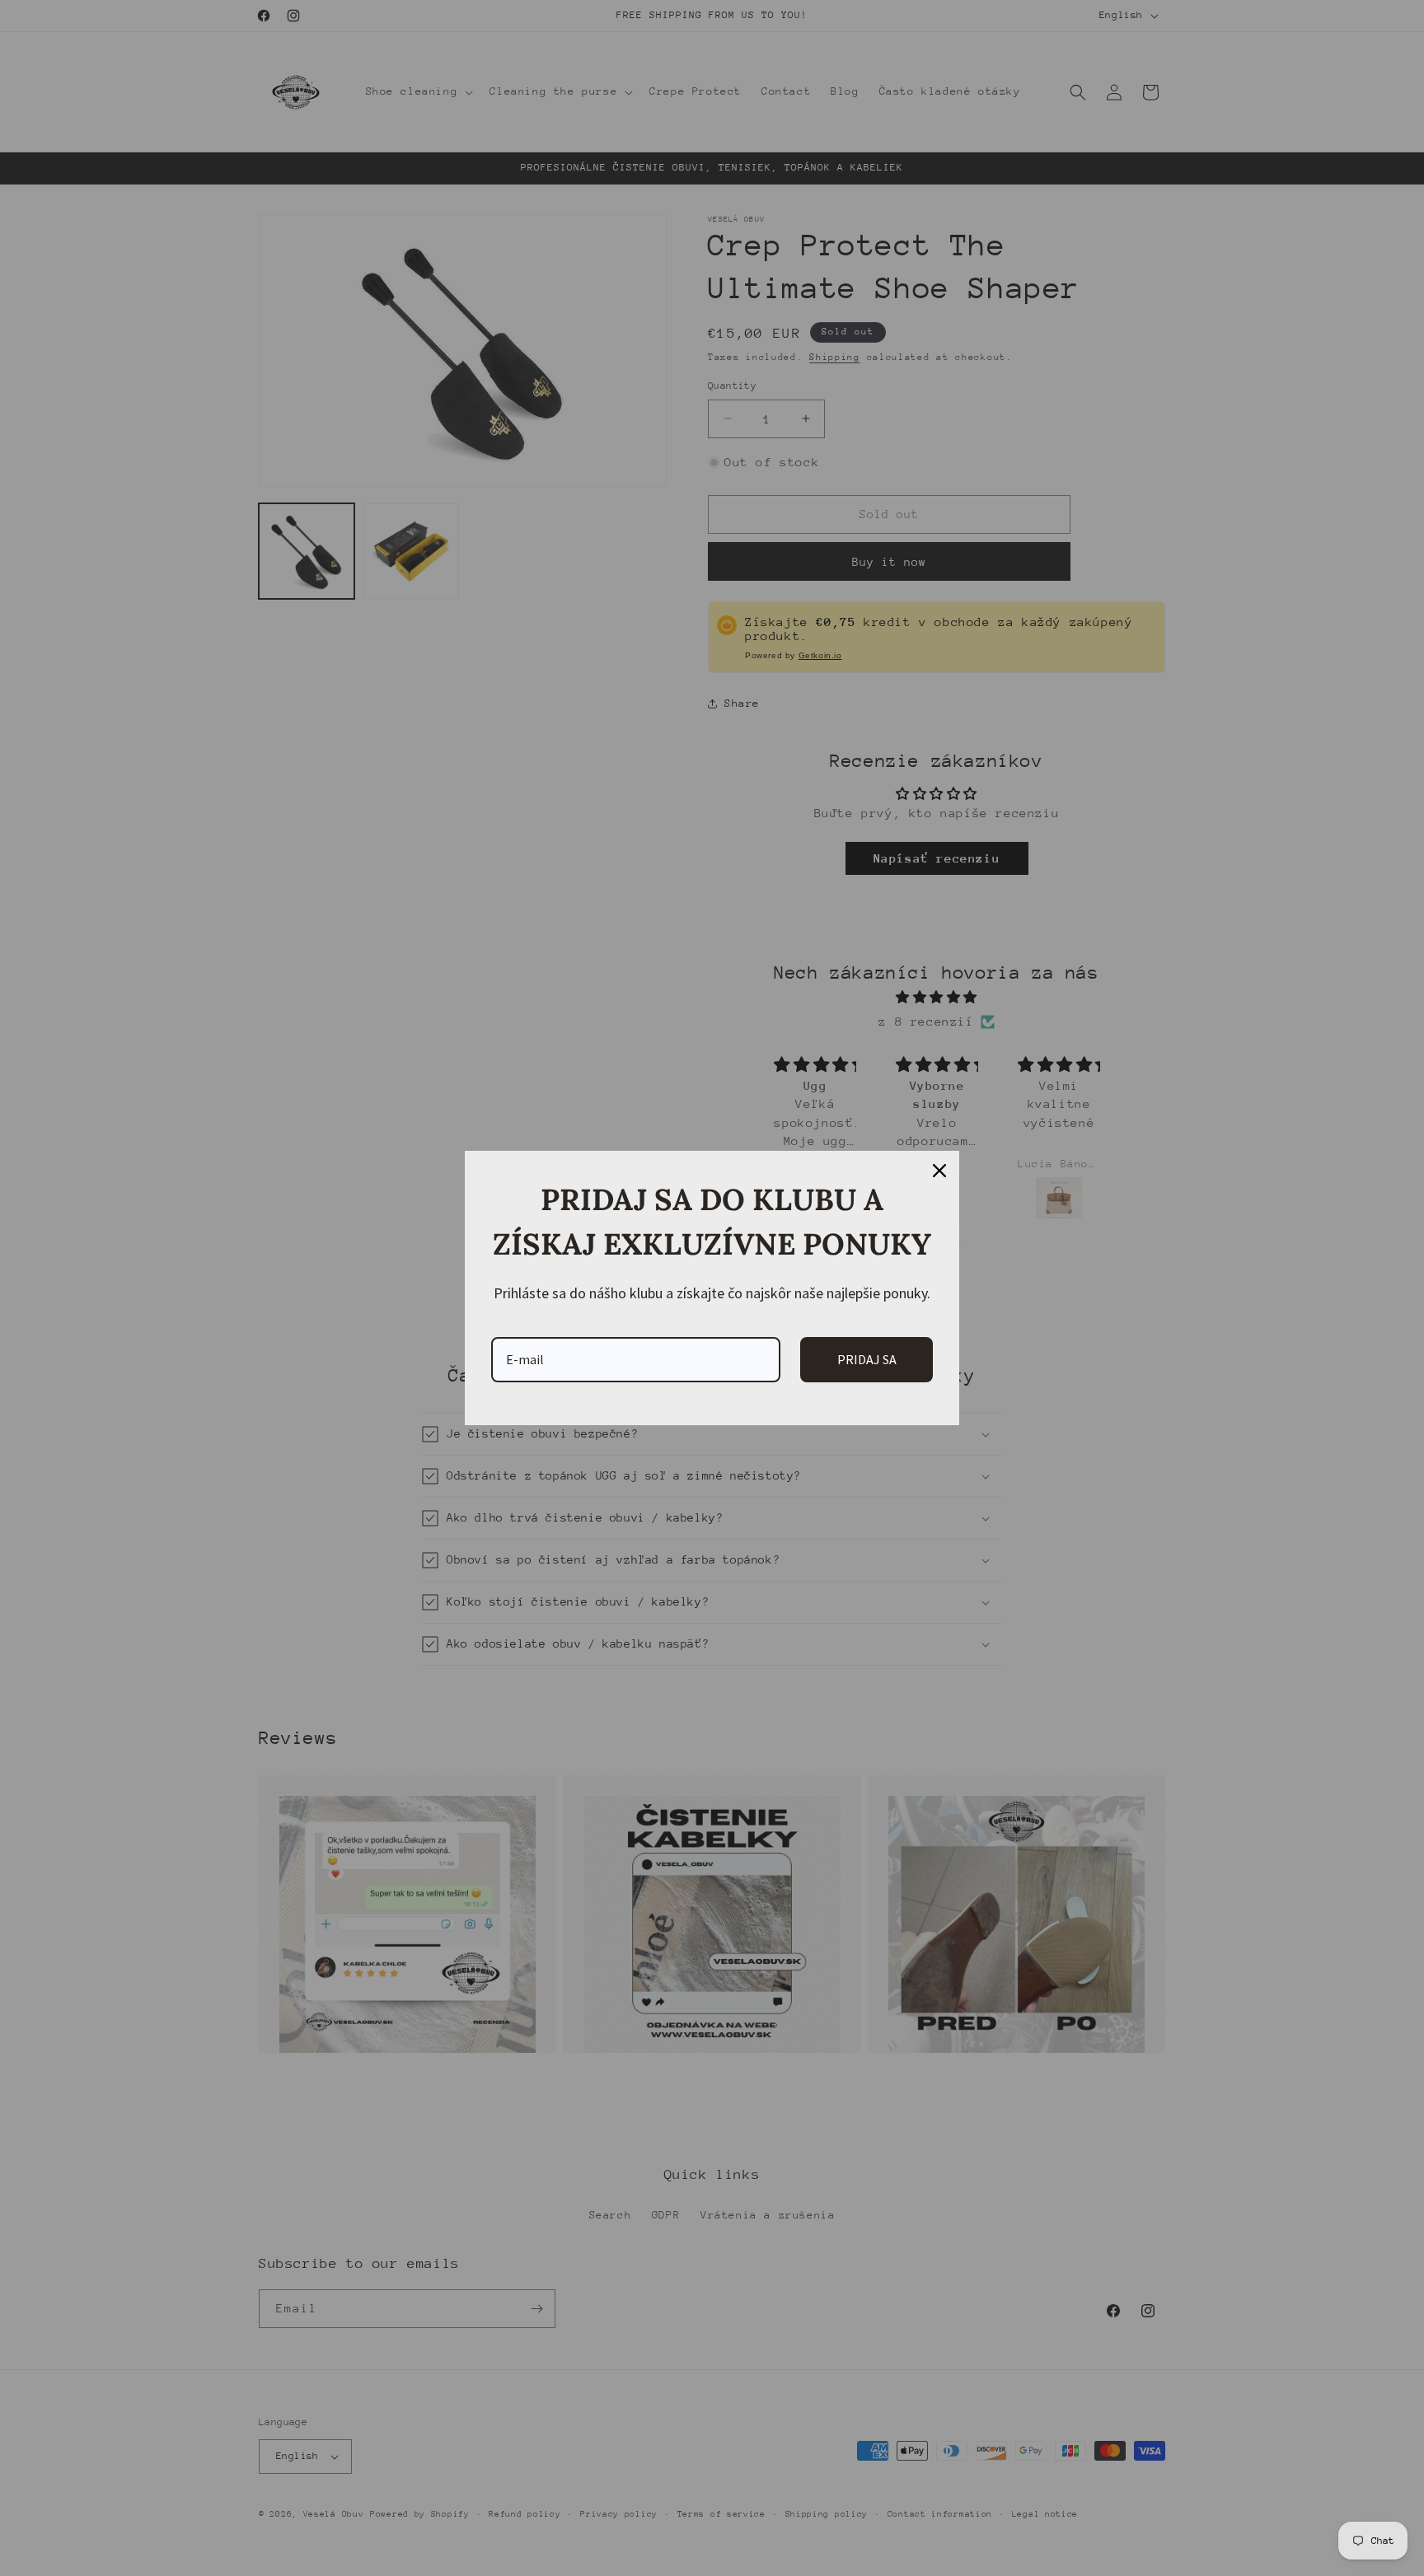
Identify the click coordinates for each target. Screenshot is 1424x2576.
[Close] (939, 1171)
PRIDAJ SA (867, 1359)
